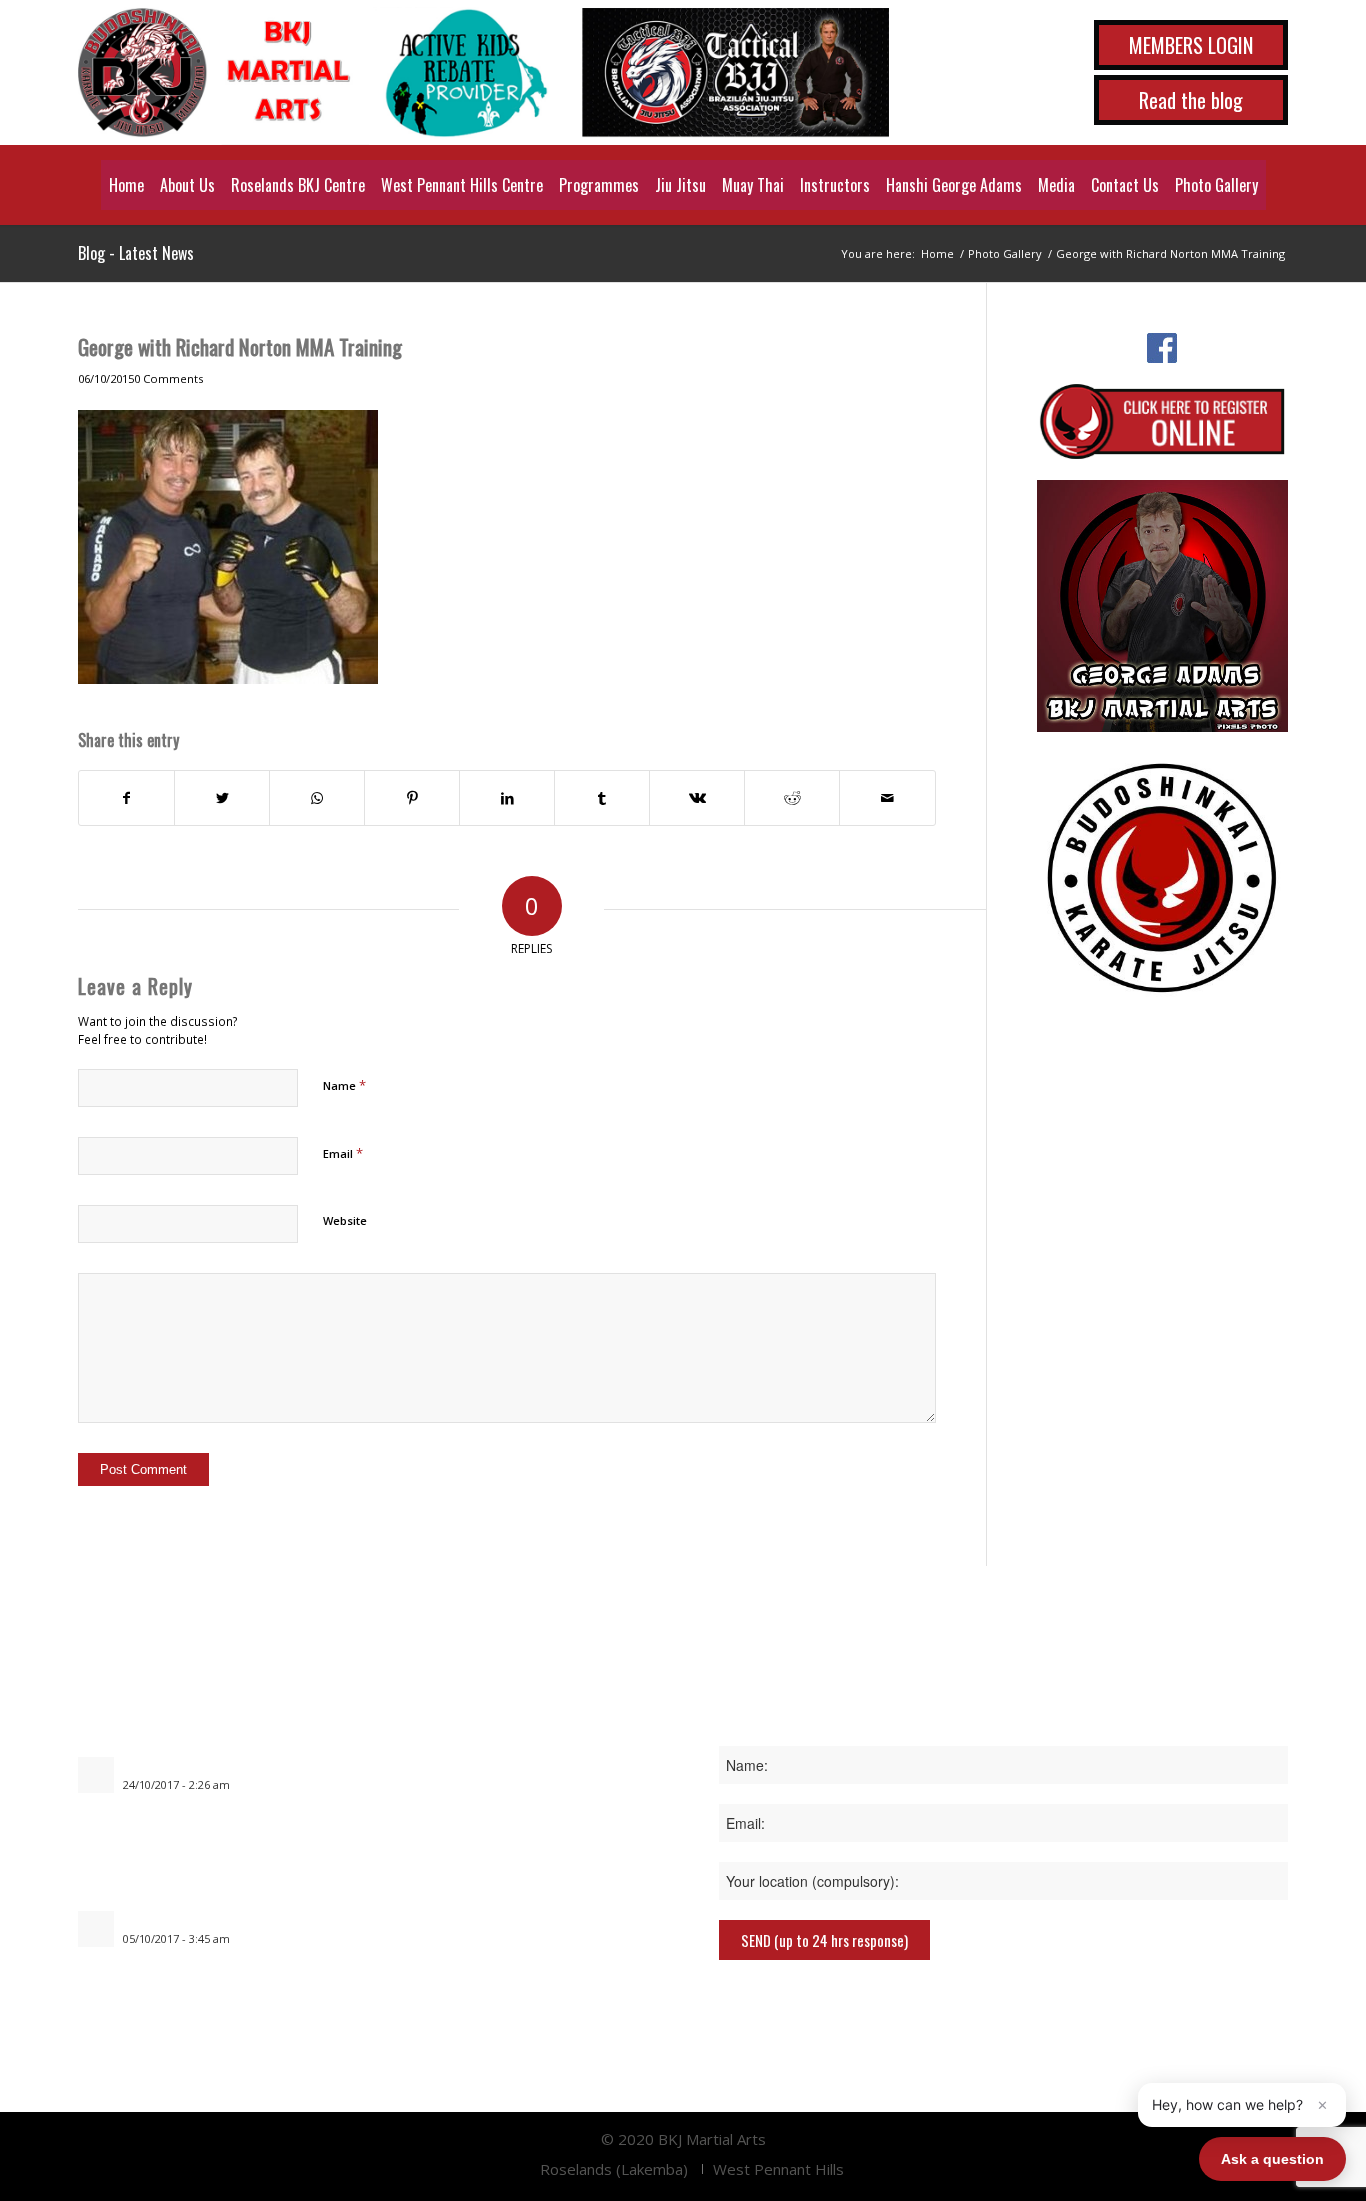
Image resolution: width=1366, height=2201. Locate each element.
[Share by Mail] (887, 798)
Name (344, 1085)
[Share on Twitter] (222, 798)
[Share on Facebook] (126, 798)
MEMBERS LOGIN (1191, 45)
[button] (1242, 2105)
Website (345, 1220)
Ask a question (1272, 2159)
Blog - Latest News (136, 253)
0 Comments (168, 378)
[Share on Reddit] (792, 798)
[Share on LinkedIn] (507, 798)
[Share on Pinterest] (412, 798)
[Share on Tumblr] (602, 798)
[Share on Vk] (697, 798)
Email (343, 1153)
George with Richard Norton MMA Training (240, 346)
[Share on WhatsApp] (317, 798)
